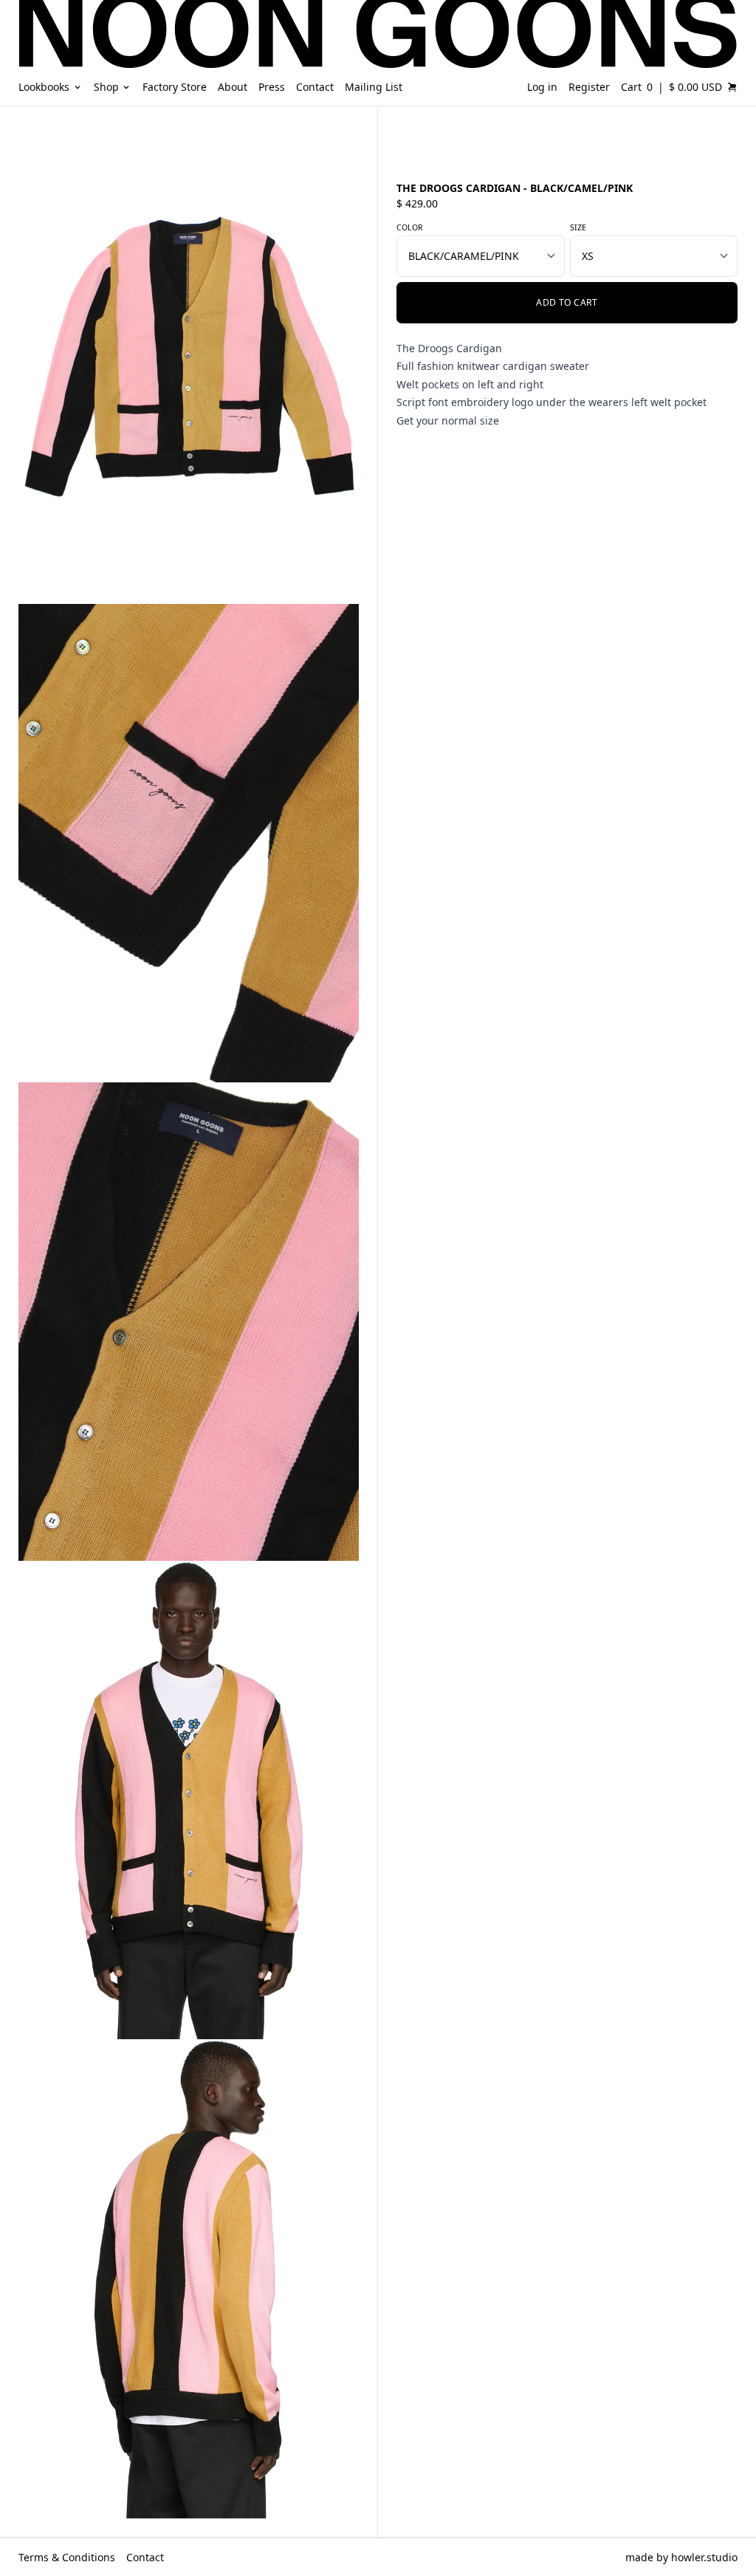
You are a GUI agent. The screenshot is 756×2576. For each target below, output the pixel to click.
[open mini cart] (732, 87)
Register (589, 87)
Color (410, 227)
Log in (542, 87)
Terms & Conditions (67, 2557)
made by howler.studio (681, 2557)
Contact (145, 2557)
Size (578, 227)
